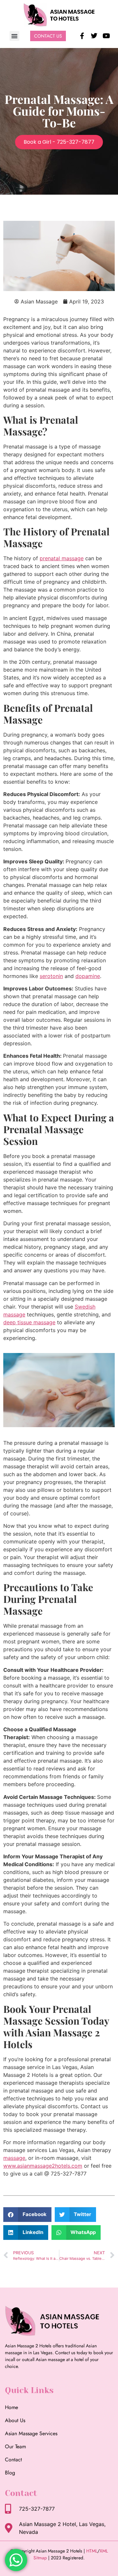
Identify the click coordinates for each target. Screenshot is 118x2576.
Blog (10, 2473)
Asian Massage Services (31, 2433)
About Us (15, 2420)
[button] (14, 36)
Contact (13, 2460)
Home (11, 2407)
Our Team (15, 2446)
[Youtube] (106, 36)
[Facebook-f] (82, 36)
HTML (92, 2551)
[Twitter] (94, 36)
